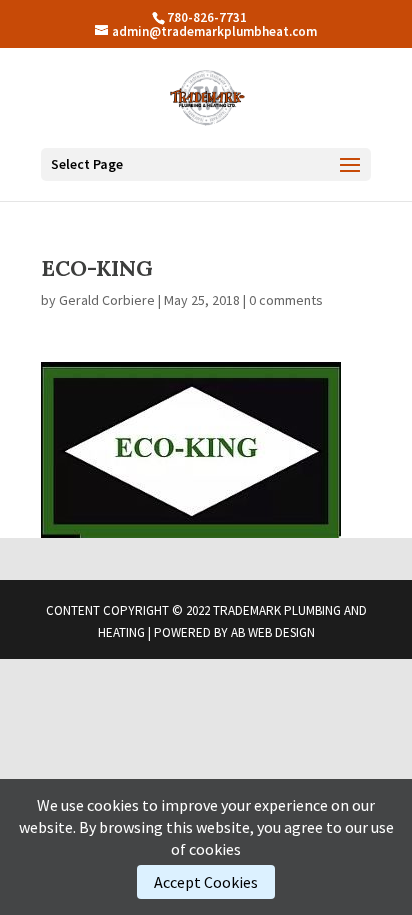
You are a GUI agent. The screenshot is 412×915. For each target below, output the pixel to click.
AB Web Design (273, 632)
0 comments (286, 300)
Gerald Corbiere (107, 300)
